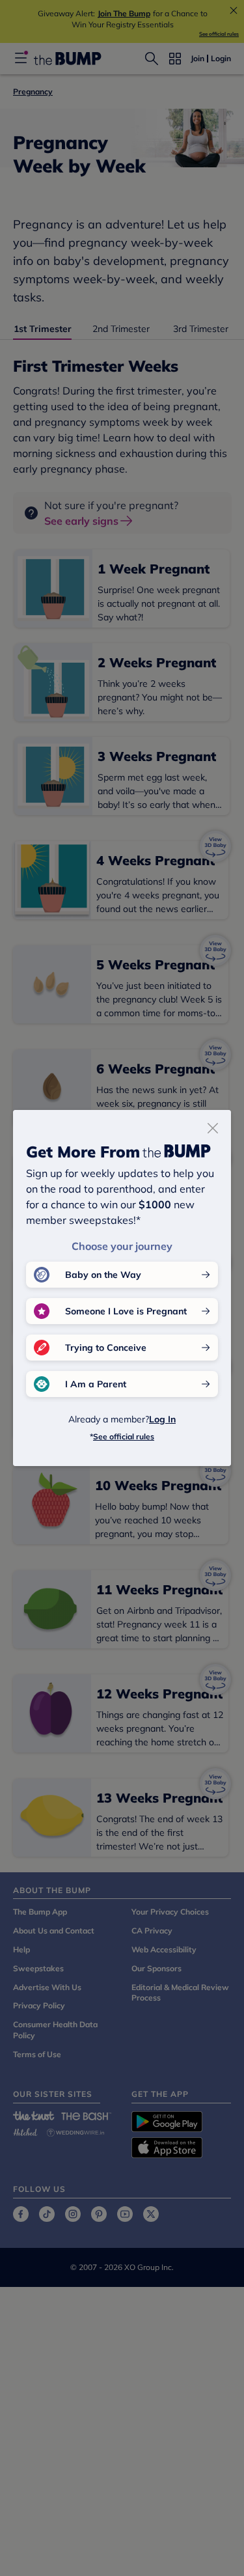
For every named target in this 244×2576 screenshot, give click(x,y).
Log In (162, 1419)
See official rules (124, 1436)
